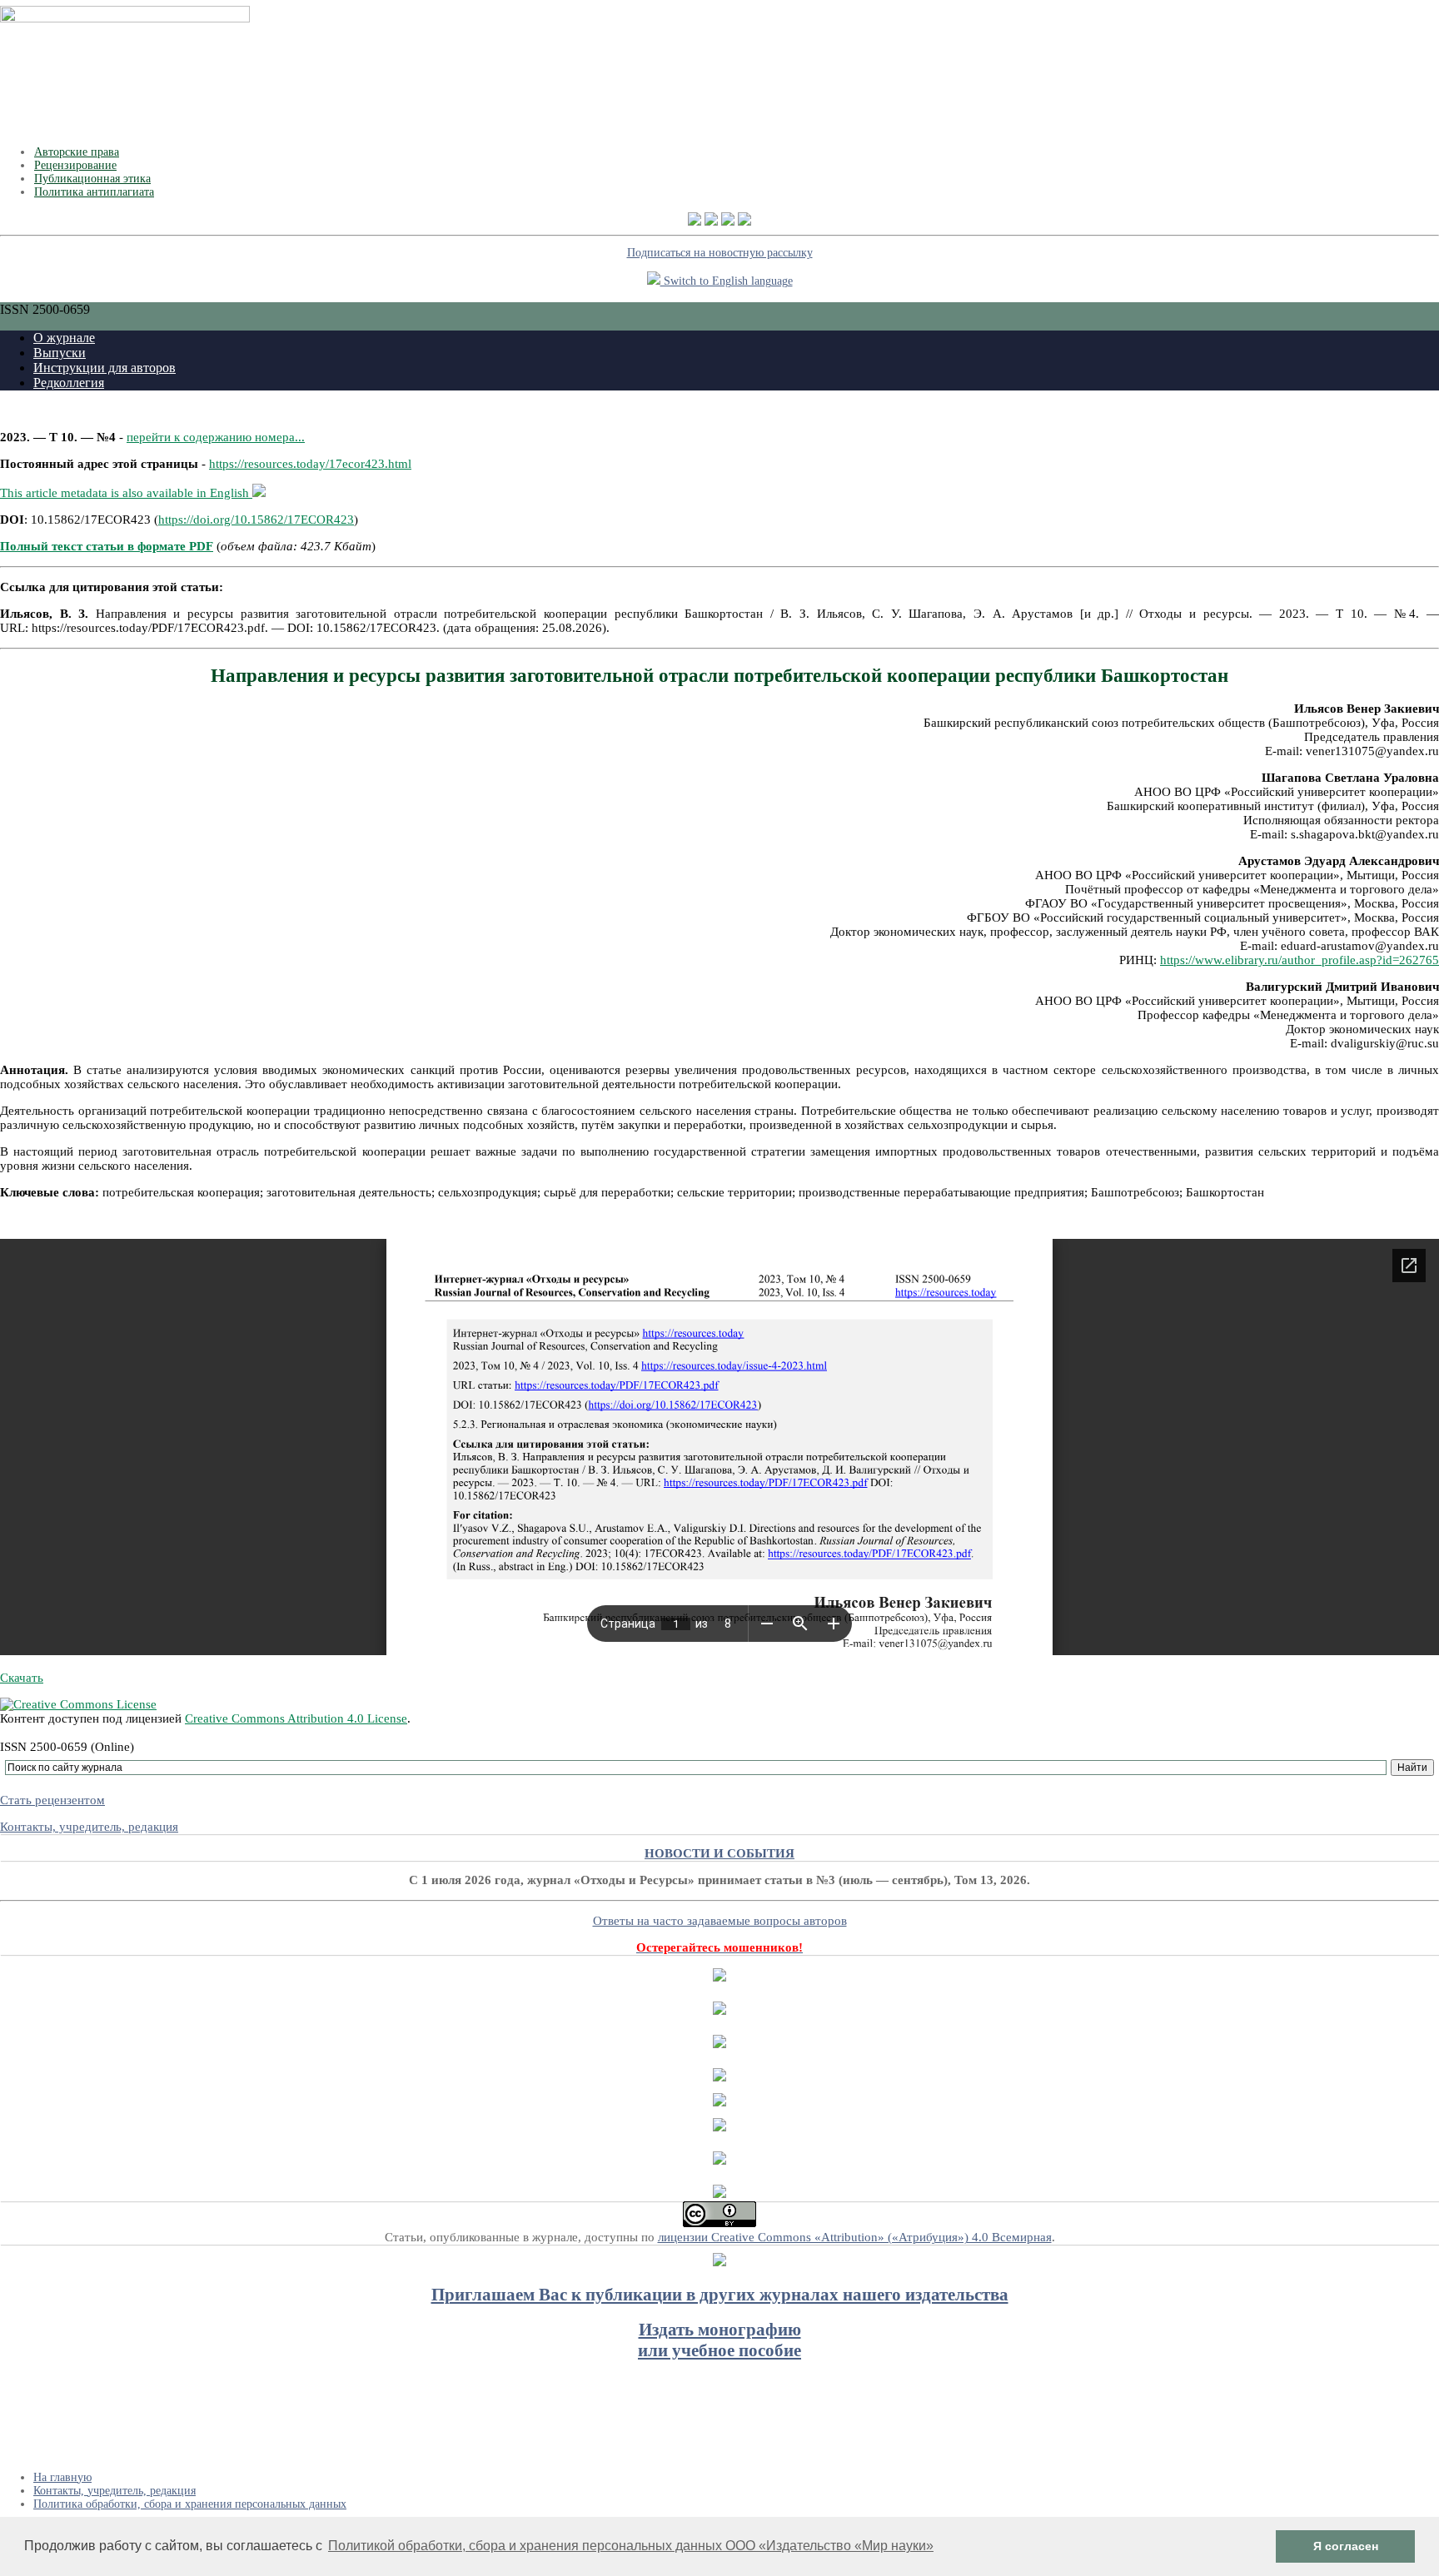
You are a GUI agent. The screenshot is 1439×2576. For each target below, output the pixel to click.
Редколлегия (69, 383)
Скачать (22, 1678)
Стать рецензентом (52, 1800)
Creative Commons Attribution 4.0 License (296, 1718)
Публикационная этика (92, 179)
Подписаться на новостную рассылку (720, 253)
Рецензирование (75, 165)
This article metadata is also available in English (126, 493)
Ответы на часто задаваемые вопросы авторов (720, 1921)
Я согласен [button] (1346, 2546)
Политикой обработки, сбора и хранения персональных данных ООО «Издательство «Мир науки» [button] (631, 2546)
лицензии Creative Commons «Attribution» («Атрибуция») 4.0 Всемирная (855, 2237)
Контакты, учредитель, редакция (89, 1827)
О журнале (64, 338)
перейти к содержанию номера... (216, 437)
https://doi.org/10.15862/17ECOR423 (256, 520)
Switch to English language (727, 281)
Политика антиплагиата (94, 192)
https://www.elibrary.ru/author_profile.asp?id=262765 (1300, 960)
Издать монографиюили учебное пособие (719, 2340)
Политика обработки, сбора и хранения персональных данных (190, 2504)
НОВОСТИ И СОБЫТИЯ (719, 1853)
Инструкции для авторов (105, 368)
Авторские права (77, 152)
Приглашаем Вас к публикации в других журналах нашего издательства (720, 2295)
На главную (62, 2477)
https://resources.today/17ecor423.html (310, 464)
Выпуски (60, 353)
